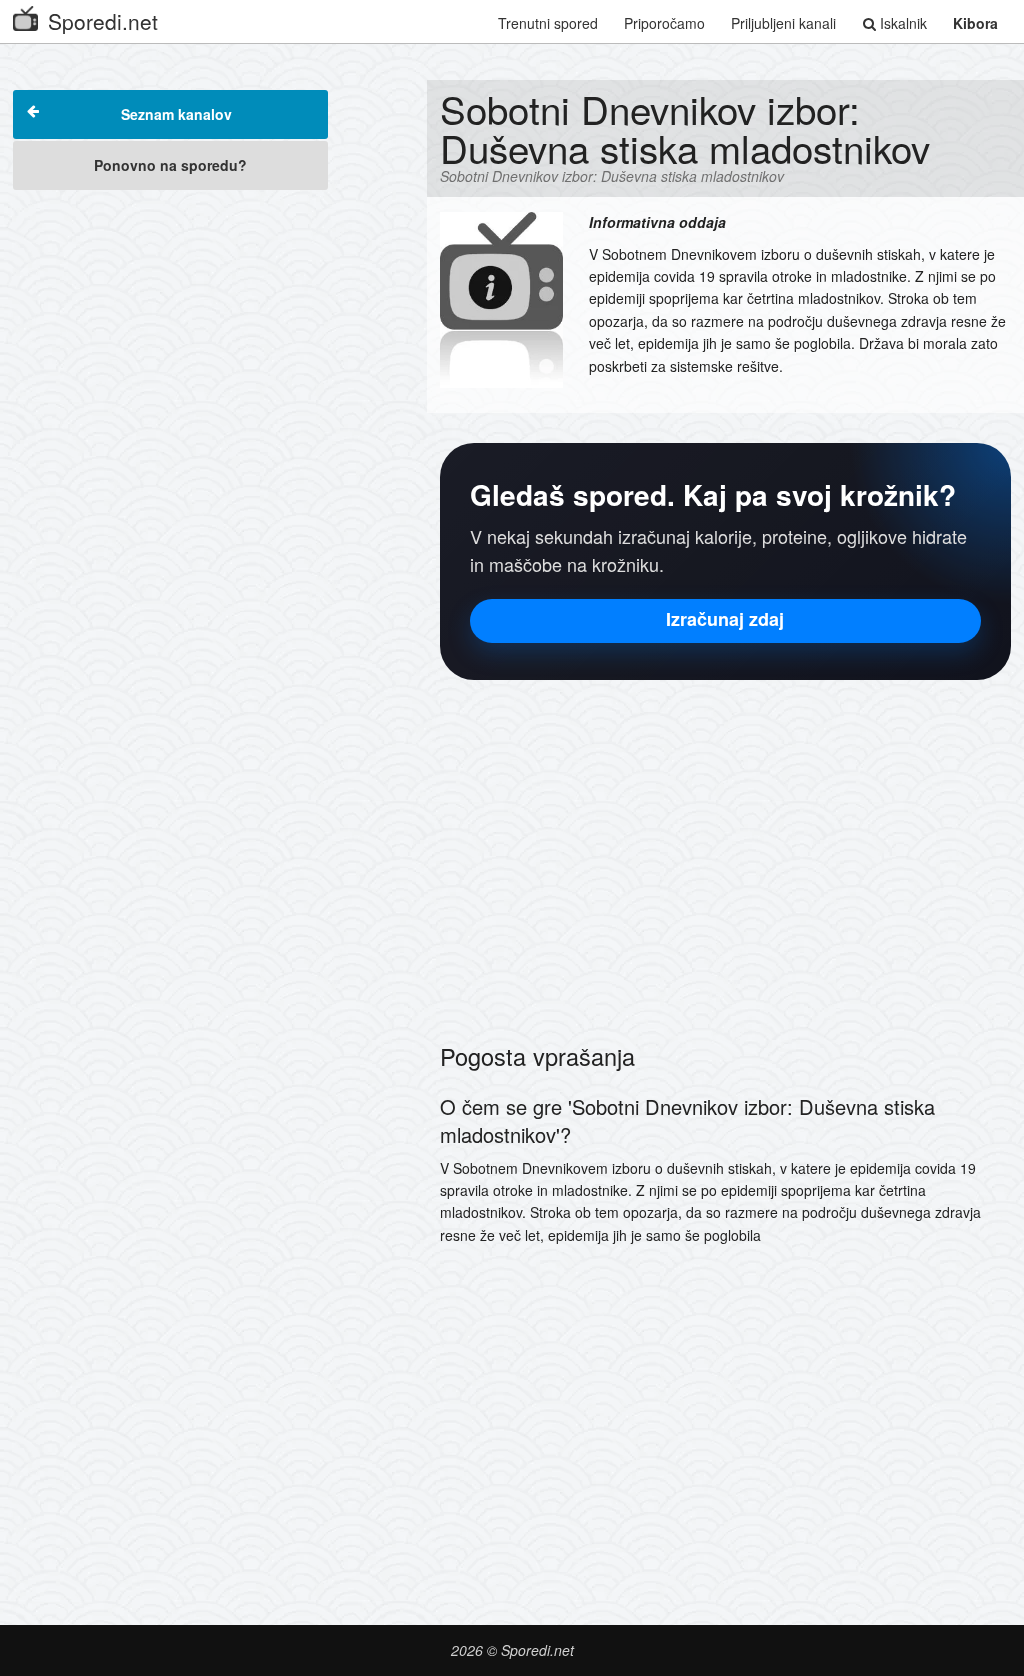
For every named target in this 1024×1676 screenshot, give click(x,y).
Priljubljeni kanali (783, 23)
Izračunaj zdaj (725, 619)
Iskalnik (901, 23)
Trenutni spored (548, 23)
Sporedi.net (103, 21)
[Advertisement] (170, 327)
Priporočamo (664, 23)
